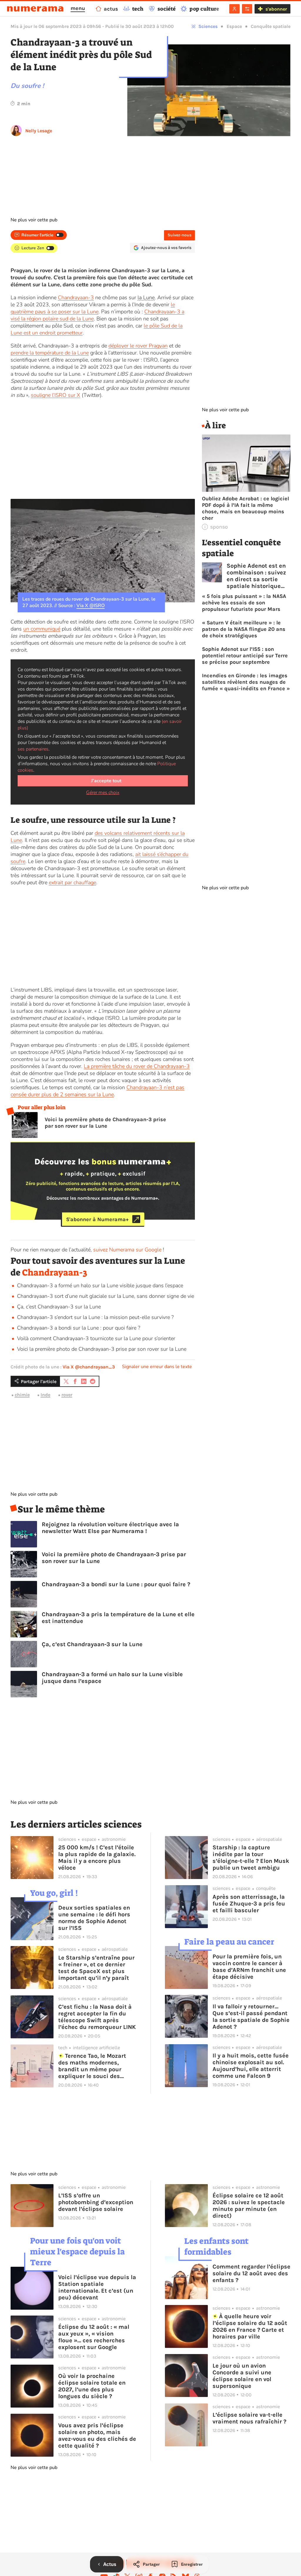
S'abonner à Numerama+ (97, 1219)
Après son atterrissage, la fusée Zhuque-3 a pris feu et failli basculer (249, 1904)
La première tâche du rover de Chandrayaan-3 (137, 1066)
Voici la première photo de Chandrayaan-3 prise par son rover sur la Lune (105, 1123)
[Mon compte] (234, 9)
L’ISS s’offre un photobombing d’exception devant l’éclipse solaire (96, 2202)
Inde (45, 1395)
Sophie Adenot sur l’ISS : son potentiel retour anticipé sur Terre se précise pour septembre (245, 656)
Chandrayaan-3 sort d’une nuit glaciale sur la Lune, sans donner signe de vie (106, 1296)
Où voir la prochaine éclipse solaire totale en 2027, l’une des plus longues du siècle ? (92, 2386)
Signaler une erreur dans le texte (157, 1367)
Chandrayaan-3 (76, 297)
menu (78, 8)
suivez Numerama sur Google (127, 1250)
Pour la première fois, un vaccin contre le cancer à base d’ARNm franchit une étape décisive (249, 1967)
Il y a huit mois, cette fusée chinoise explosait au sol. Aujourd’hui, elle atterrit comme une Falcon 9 (251, 2066)
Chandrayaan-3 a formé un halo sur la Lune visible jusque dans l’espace (100, 1286)
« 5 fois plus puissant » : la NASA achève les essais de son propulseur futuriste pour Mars (244, 603)
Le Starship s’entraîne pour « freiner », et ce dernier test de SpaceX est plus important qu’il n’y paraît (96, 1968)
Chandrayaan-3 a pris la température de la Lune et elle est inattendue (118, 1618)
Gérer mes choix (103, 793)
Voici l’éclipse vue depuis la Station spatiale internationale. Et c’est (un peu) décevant (97, 2287)
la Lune (146, 297)
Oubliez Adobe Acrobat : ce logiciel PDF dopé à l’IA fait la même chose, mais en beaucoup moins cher (245, 508)
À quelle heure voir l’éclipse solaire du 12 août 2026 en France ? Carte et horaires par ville (250, 2326)
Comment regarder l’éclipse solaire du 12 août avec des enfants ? (251, 2273)
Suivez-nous (179, 235)
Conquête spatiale (271, 26)
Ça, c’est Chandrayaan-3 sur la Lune (59, 1307)
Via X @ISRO (91, 606)
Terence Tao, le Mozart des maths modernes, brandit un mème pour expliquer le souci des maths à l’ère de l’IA (92, 2066)
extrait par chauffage (72, 882)
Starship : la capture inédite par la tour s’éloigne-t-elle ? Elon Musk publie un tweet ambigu (251, 1858)
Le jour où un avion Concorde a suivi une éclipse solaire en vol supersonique (242, 2376)
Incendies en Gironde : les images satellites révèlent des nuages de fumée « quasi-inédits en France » (246, 682)
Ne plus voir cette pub (34, 220)
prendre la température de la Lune (50, 353)
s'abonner (276, 9)
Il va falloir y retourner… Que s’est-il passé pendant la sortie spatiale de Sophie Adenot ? (251, 2017)
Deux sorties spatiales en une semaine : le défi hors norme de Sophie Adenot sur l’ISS (94, 1918)
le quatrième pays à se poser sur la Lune (93, 308)
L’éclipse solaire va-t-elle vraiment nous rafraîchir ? (249, 2418)
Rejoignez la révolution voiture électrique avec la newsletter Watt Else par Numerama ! (110, 1528)
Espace (234, 26)
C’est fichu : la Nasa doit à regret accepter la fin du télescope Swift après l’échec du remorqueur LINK (97, 2017)
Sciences (208, 26)
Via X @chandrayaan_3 (89, 1367)
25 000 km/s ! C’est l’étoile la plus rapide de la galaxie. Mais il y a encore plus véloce (97, 1858)
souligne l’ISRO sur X (56, 395)
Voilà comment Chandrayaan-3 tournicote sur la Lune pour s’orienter (96, 1338)
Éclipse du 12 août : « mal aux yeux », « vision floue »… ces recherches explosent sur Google (94, 2337)
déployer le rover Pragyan (138, 346)
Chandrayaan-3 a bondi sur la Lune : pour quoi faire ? (79, 1328)
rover (67, 1395)
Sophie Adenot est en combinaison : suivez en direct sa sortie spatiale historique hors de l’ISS (256, 576)
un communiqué (42, 629)
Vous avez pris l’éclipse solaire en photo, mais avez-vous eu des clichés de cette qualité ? (97, 2435)
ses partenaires (33, 749)
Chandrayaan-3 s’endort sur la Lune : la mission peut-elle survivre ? (95, 1317)
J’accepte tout (106, 781)
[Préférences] (247, 9)
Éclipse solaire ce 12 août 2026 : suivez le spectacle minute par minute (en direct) (249, 2206)
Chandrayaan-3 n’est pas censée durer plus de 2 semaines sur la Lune (97, 1091)
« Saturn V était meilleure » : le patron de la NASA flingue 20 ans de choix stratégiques (244, 629)
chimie (22, 1395)
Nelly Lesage (39, 131)
